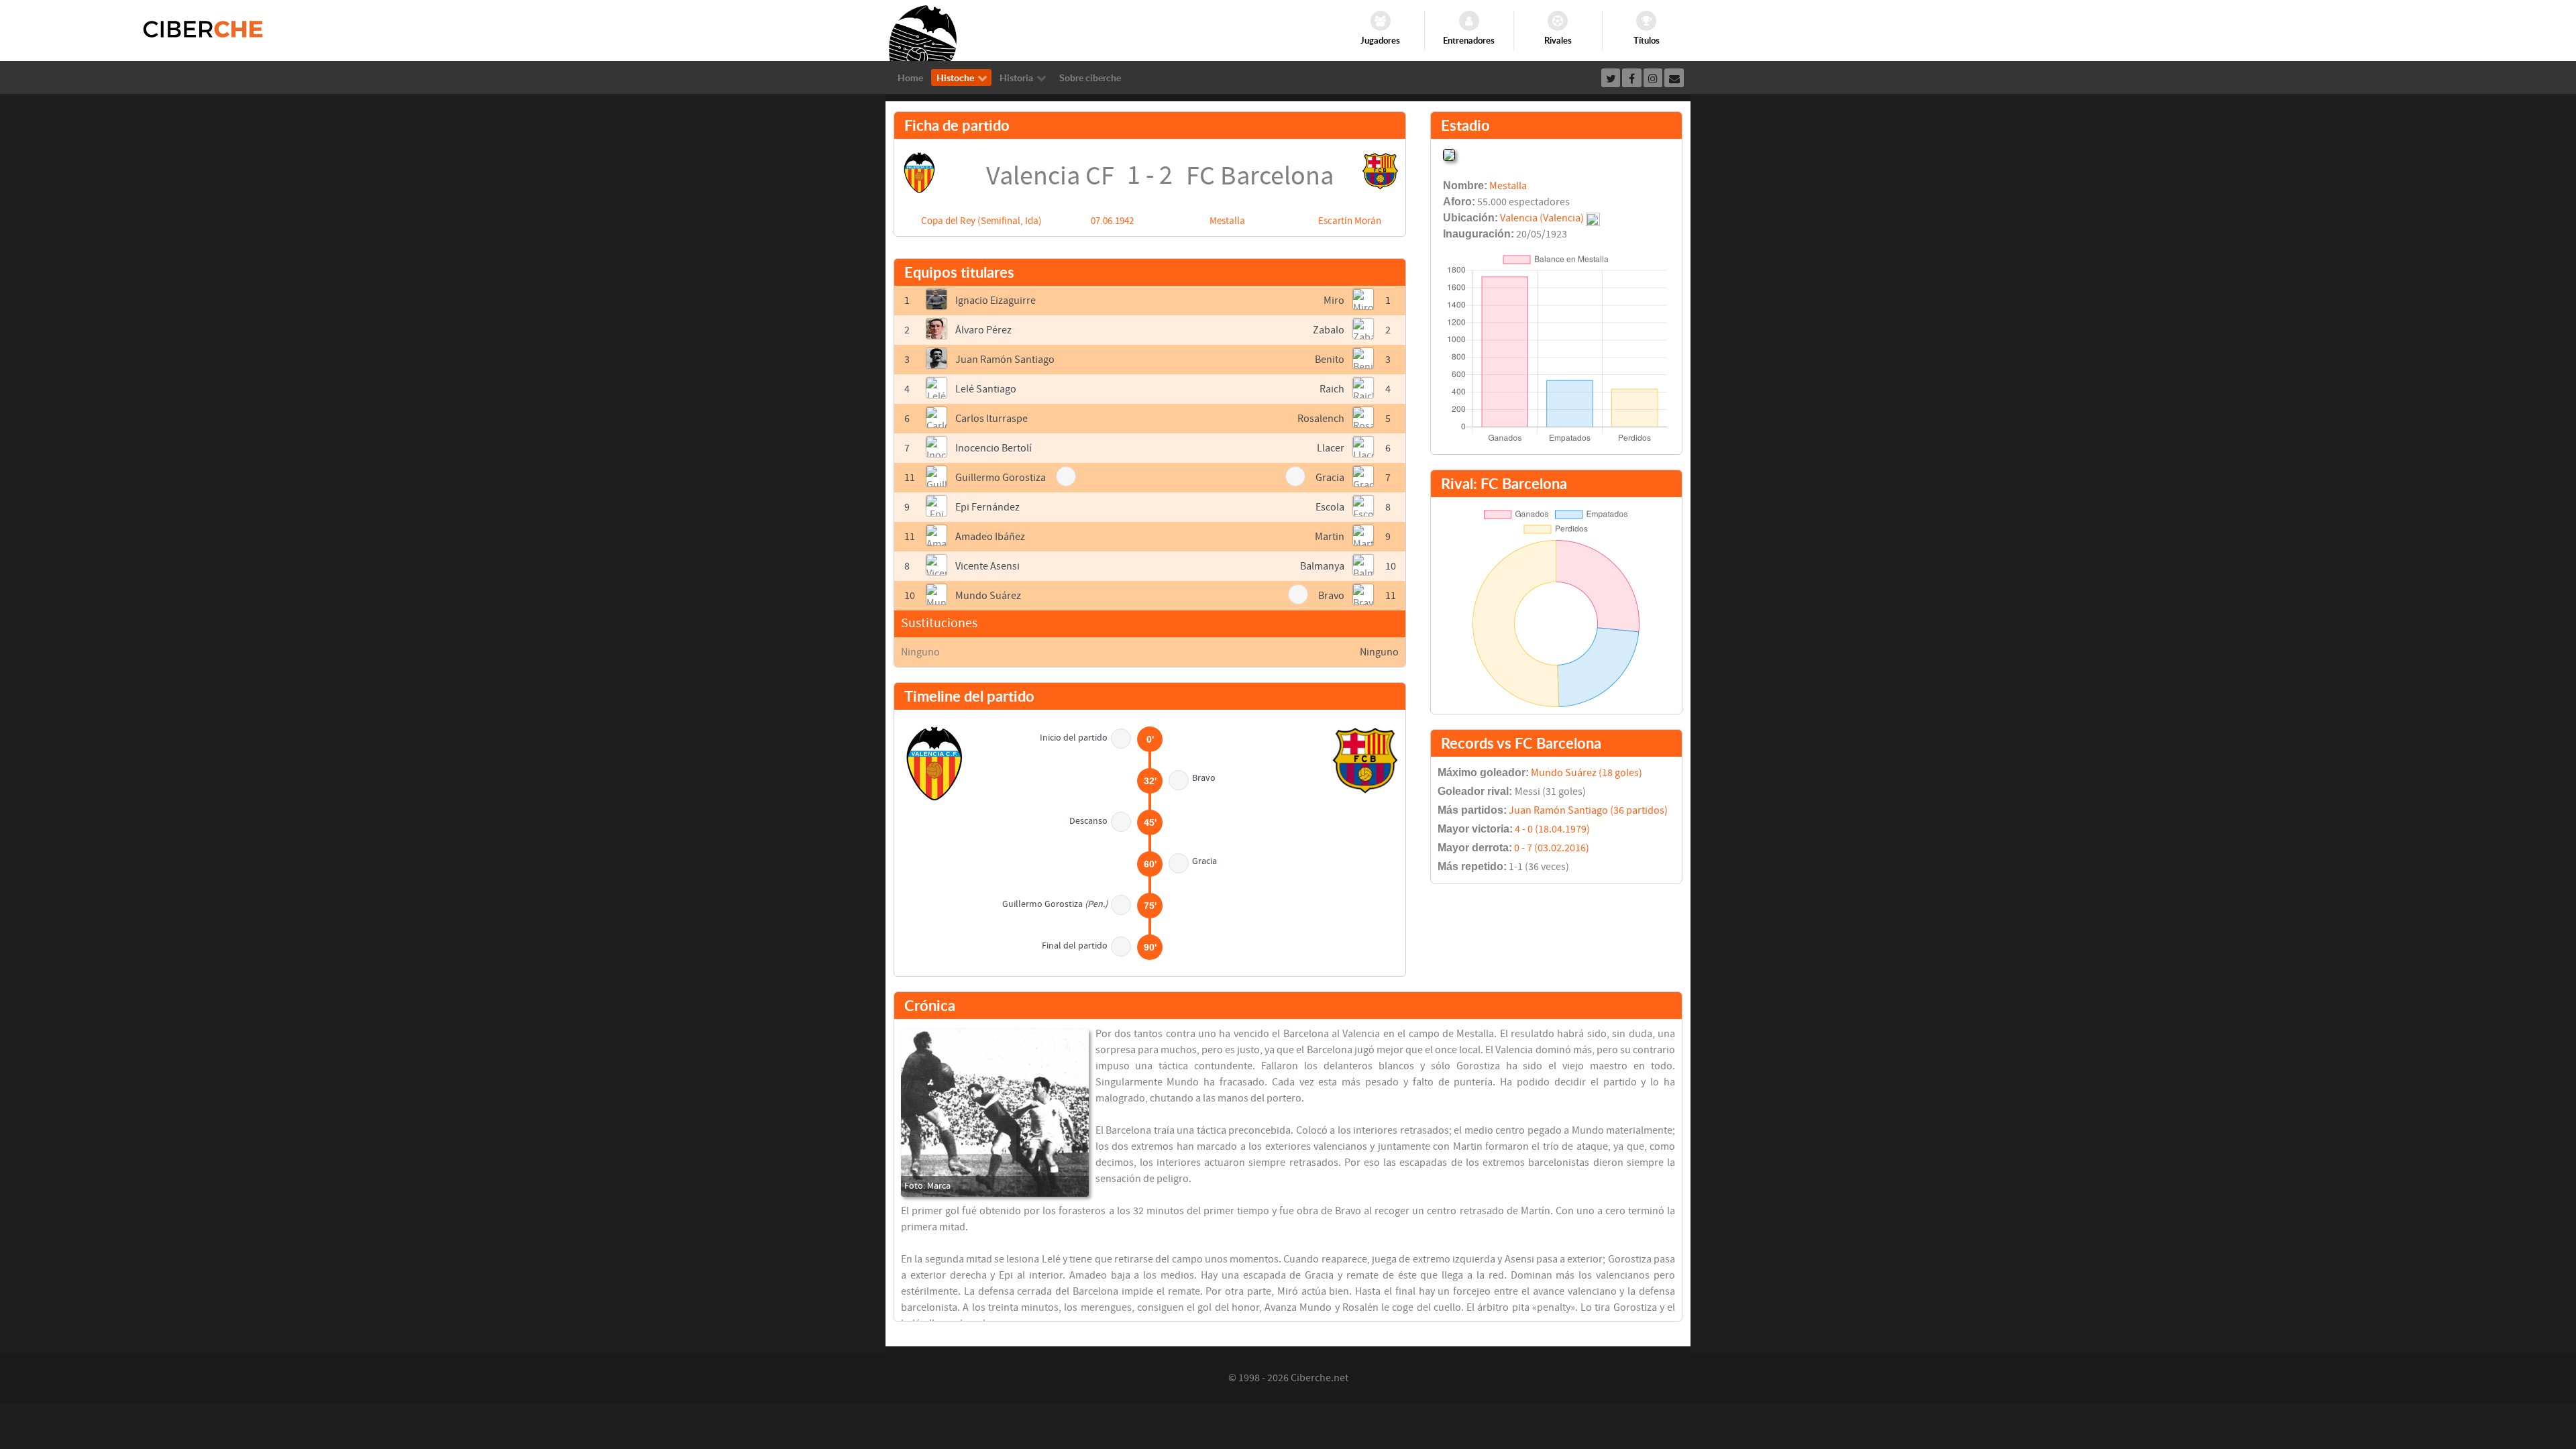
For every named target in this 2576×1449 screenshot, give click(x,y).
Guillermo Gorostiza (1001, 478)
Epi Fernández (987, 507)
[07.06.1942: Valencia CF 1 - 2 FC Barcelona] (995, 1113)
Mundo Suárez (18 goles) (1587, 773)
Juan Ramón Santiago (1005, 360)
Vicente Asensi (987, 566)
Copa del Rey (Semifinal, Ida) (981, 221)
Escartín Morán (1350, 221)
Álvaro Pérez (983, 330)
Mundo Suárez (988, 596)
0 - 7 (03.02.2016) (1552, 848)
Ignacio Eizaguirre (996, 301)
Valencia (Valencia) (1542, 218)
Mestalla (1227, 221)
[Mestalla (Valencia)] (1449, 154)
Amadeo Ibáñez (990, 537)
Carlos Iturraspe (991, 419)
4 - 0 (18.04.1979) (1552, 829)
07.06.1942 (1112, 221)
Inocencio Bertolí (994, 448)
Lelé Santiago (986, 389)
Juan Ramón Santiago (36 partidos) (1588, 810)
